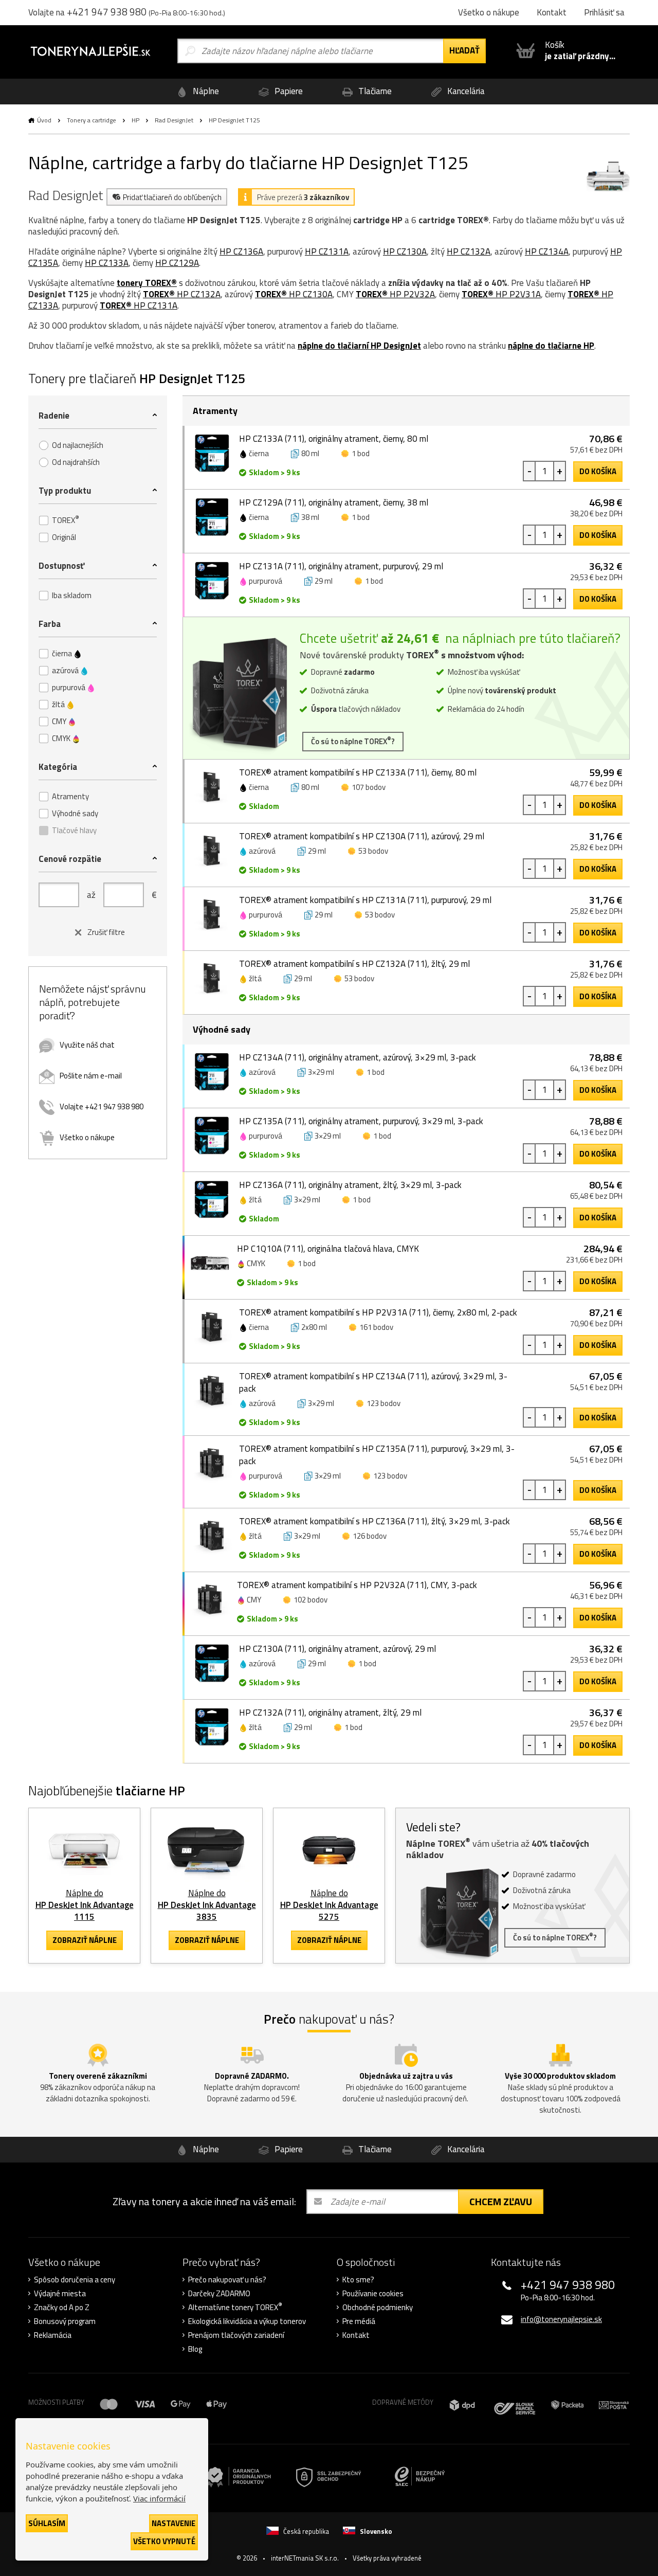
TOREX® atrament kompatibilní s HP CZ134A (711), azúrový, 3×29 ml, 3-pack (373, 1382)
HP (135, 120)
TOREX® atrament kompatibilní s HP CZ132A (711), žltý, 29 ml (354, 964)
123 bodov (383, 1403)
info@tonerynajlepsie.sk (561, 2319)
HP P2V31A (501, 294)
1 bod (361, 453)
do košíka (598, 471)
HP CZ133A (107, 263)
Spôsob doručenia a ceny (75, 2280)
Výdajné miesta (60, 2294)
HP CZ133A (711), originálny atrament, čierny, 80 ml (334, 439)
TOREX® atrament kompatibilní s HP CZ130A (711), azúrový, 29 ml (362, 836)
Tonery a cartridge (92, 120)
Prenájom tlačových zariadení (236, 2335)
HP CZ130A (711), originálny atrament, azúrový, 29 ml (337, 1649)
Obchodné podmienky (378, 2308)
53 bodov (373, 851)
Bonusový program (65, 2321)
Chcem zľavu (501, 2201)
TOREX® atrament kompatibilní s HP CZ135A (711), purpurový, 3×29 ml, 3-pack (377, 1455)
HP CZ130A (405, 251)
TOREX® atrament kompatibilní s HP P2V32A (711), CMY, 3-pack (357, 1585)
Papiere (288, 91)
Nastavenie (173, 2523)
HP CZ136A (241, 251)
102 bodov (310, 1600)
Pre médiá (359, 2321)
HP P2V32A (395, 294)
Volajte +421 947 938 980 (102, 1106)
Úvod (44, 120)
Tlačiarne (374, 91)
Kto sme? (358, 2280)
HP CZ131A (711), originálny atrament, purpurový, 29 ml (341, 566)
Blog (195, 2349)
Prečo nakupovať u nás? (227, 2280)
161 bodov (376, 1327)
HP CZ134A (547, 251)
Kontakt (356, 2335)
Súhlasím (47, 2523)
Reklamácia (53, 2335)
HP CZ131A (327, 251)
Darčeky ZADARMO (219, 2294)
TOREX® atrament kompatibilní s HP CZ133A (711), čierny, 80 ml (358, 772)
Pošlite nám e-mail (91, 1076)
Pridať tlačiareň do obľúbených (172, 197)
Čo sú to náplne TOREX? (353, 741)
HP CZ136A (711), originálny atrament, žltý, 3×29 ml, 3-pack (350, 1185)
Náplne (205, 91)
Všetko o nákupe (87, 1137)
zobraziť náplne (85, 1940)
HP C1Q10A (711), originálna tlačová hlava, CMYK (328, 1249)
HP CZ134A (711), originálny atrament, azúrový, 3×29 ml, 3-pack (358, 1057)
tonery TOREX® (147, 283)
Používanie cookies (373, 2294)
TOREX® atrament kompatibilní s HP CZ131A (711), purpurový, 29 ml (365, 900)
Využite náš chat (87, 1045)
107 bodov (369, 787)
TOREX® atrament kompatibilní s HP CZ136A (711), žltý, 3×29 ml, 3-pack (374, 1521)
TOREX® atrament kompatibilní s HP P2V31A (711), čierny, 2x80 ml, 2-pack (378, 1312)
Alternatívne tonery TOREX (235, 2308)
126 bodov (370, 1536)
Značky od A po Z (62, 2308)
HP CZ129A (177, 263)
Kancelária (465, 91)
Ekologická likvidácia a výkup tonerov (247, 2321)
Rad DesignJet (174, 120)
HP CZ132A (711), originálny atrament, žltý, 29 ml (330, 1713)
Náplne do (85, 1905)
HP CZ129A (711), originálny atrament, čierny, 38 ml (334, 502)
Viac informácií (159, 2498)
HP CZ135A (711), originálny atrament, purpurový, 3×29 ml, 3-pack (361, 1121)
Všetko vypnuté (164, 2541)
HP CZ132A (469, 251)
